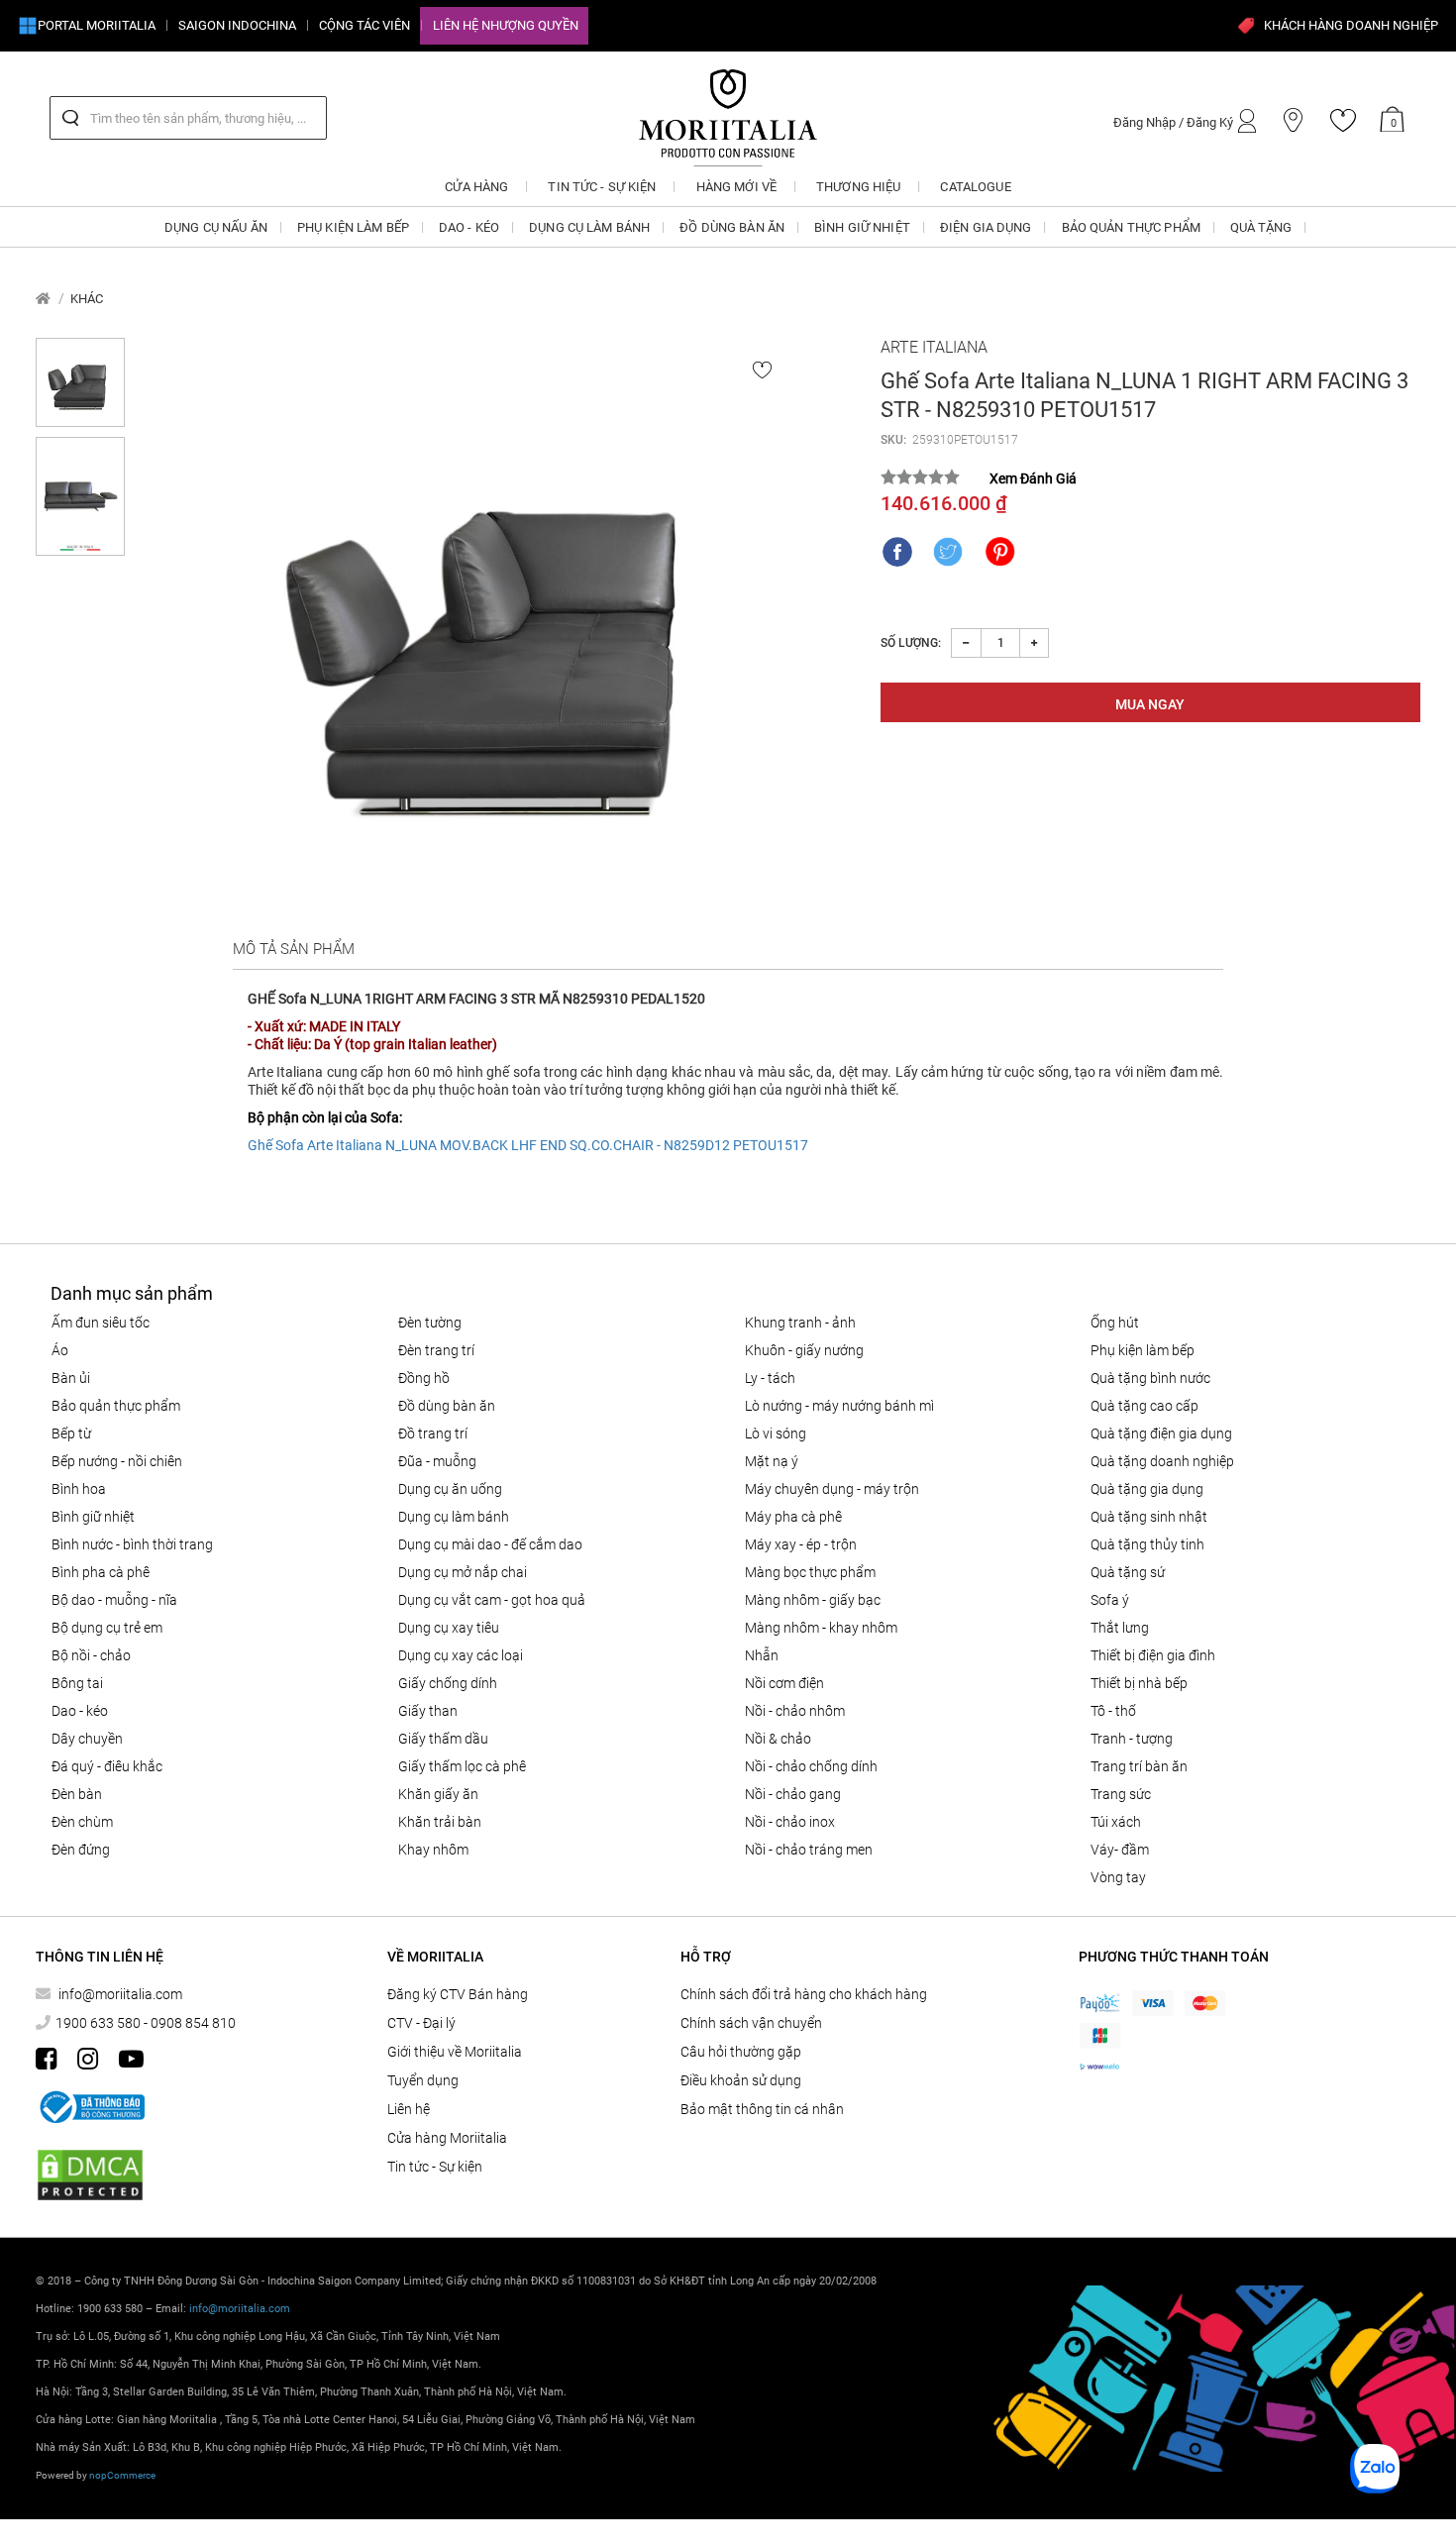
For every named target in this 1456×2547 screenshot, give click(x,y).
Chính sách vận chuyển (751, 2023)
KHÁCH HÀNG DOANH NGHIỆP (1351, 25)
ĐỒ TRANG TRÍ (433, 1433)
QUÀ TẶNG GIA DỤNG (1147, 1489)
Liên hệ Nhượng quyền (506, 25)
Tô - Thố (1113, 1711)
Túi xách (1116, 1822)
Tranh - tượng (1132, 1739)
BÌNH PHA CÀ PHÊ (101, 1572)
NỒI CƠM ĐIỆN (784, 1683)
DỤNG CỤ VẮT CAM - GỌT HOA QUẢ (492, 1600)
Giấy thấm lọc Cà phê (462, 1766)
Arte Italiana (934, 347)
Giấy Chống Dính (448, 1683)
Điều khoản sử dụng (741, 2080)
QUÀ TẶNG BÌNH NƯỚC (1150, 1378)
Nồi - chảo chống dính (811, 1766)
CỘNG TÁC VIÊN (364, 25)
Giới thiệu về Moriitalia (455, 2052)
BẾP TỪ (71, 1433)
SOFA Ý (1110, 1600)
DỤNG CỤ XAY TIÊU (449, 1628)
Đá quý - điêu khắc (107, 1766)
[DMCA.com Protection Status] (90, 2175)
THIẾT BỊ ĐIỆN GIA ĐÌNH (1153, 1655)
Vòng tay (1118, 1877)
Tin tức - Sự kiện (435, 2167)
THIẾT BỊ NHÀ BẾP (1139, 1683)
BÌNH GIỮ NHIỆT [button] (862, 227)
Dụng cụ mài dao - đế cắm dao (490, 1544)
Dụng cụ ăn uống (450, 1489)
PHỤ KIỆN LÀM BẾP (1143, 1350)
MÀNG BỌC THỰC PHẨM (810, 1572)
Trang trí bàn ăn (1139, 1766)
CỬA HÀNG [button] (476, 187)
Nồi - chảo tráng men (809, 1850)
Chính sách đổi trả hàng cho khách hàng (804, 1994)
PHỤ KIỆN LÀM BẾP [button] (353, 227)
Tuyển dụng (423, 2080)
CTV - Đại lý (421, 2023)
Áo (60, 1350)
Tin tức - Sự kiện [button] (602, 187)
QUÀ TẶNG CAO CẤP (1144, 1406)
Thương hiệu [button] (858, 187)
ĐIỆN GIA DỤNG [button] (986, 227)
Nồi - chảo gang (793, 1794)
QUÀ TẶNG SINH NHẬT (1149, 1517)
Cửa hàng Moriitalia (447, 2138)
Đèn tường (430, 1323)
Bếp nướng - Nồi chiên (117, 1461)
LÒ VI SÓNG (776, 1433)
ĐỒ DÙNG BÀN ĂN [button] (732, 227)
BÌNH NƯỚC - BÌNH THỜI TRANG (132, 1544)
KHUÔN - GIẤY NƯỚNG (804, 1350)
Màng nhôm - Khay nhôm (821, 1628)
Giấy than (428, 1711)
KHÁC (87, 299)
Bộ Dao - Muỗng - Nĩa (114, 1600)
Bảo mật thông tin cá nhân (762, 2109)
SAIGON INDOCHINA (237, 25)
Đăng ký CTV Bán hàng (458, 1994)
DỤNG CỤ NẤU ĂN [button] (216, 227)
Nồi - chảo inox (790, 1822)
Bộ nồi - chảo (91, 1655)
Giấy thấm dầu (443, 1739)
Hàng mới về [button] (736, 187)
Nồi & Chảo (778, 1739)
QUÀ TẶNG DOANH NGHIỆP (1162, 1461)
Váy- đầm (1120, 1850)
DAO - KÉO (80, 1711)
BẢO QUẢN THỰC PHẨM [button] (1131, 227)
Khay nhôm (433, 1850)
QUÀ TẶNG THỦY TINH (1147, 1544)
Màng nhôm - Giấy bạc (813, 1600)
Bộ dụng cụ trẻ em (107, 1628)
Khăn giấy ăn (438, 1794)
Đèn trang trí (436, 1350)
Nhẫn (762, 1655)
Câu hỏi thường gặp (741, 2052)
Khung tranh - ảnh (800, 1323)
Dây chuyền (87, 1739)
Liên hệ (409, 2109)
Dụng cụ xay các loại (461, 1655)
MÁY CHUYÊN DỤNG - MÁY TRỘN (832, 1489)
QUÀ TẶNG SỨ (1128, 1572)
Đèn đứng (81, 1850)
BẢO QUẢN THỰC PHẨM (116, 1406)
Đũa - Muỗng (437, 1461)
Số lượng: (911, 643)
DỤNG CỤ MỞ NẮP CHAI (463, 1572)
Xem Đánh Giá (1033, 478)
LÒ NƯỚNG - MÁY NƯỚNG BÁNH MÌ (839, 1406)
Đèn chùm (82, 1822)
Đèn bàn (77, 1794)
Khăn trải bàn (440, 1822)
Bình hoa (79, 1489)
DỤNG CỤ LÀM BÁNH (454, 1517)
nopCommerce (122, 2475)
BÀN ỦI (71, 1378)
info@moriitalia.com (120, 1994)
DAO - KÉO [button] (469, 227)
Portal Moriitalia (97, 25)
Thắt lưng (1120, 1628)
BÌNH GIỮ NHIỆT (93, 1517)
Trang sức (1121, 1794)
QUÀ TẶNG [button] (1261, 227)
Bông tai (77, 1683)
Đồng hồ (424, 1378)
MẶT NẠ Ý (772, 1461)
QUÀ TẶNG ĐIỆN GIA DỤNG (1161, 1433)
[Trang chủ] (43, 299)
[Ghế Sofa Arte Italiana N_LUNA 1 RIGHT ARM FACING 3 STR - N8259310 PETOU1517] (502, 631)
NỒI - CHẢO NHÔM (795, 1711)
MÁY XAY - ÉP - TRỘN (801, 1544)
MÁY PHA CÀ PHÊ (793, 1517)
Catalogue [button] (975, 187)
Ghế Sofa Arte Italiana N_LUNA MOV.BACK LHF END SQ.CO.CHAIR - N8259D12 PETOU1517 (528, 1145)
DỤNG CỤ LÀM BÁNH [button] (589, 227)
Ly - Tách (770, 1378)
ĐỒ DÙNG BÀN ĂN (447, 1406)
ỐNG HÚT (1115, 1323)
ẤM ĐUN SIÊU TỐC (101, 1323)
